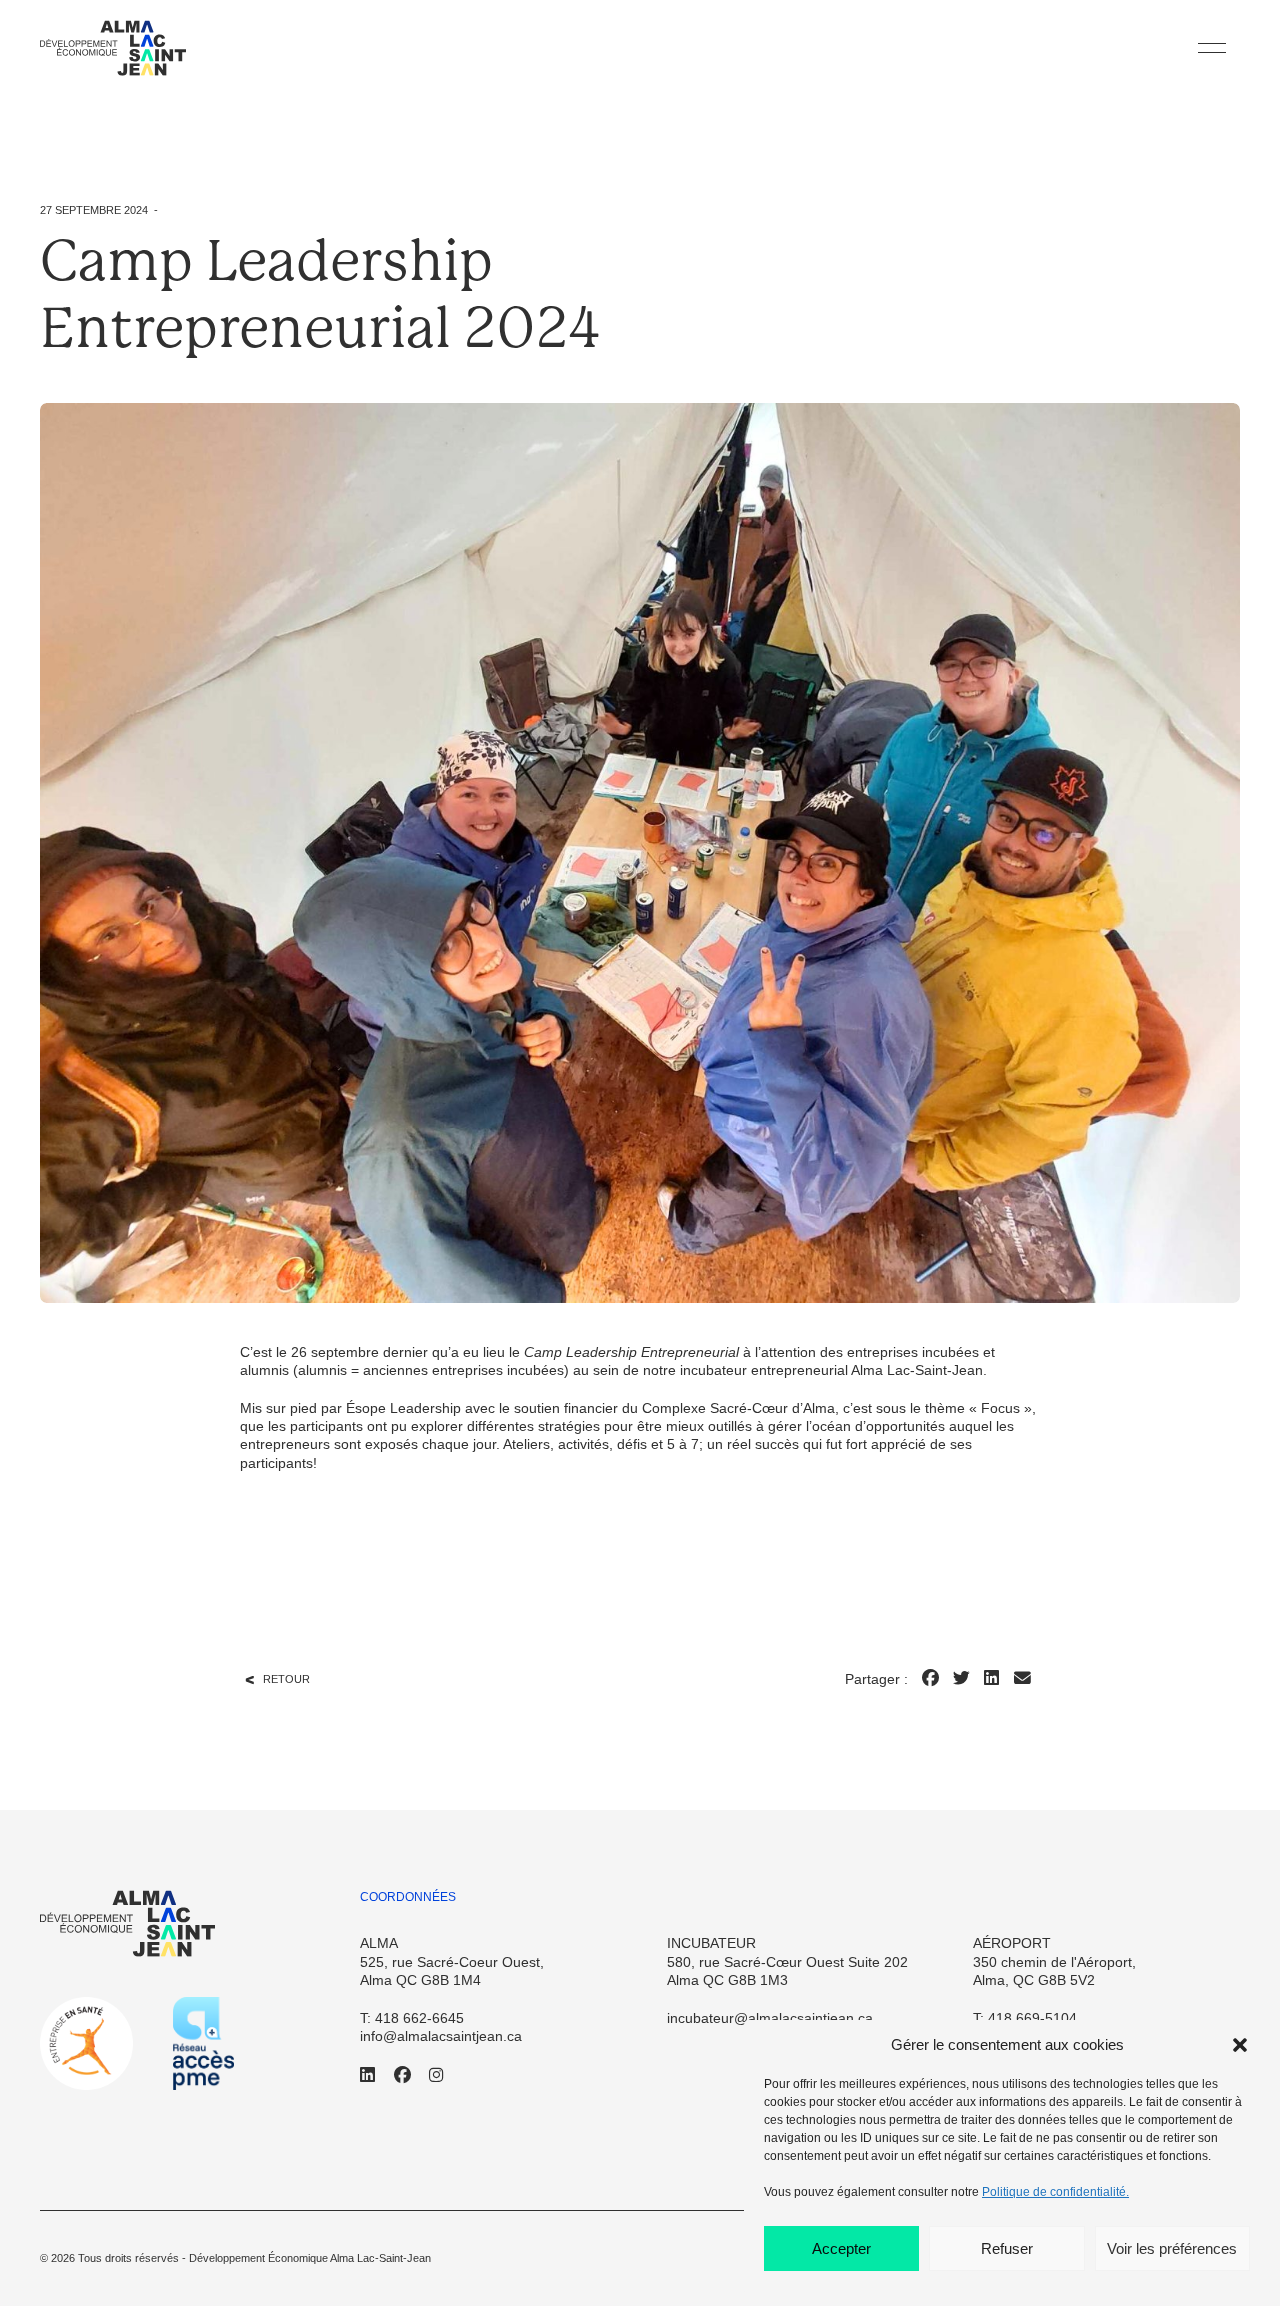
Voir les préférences (1172, 2248)
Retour (286, 1679)
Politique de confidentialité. (1055, 2192)
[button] (1240, 2045)
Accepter (841, 2248)
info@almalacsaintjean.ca (441, 2036)
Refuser (1007, 2248)
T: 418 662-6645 (412, 2018)
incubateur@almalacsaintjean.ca (770, 2018)
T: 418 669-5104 (1025, 2018)
